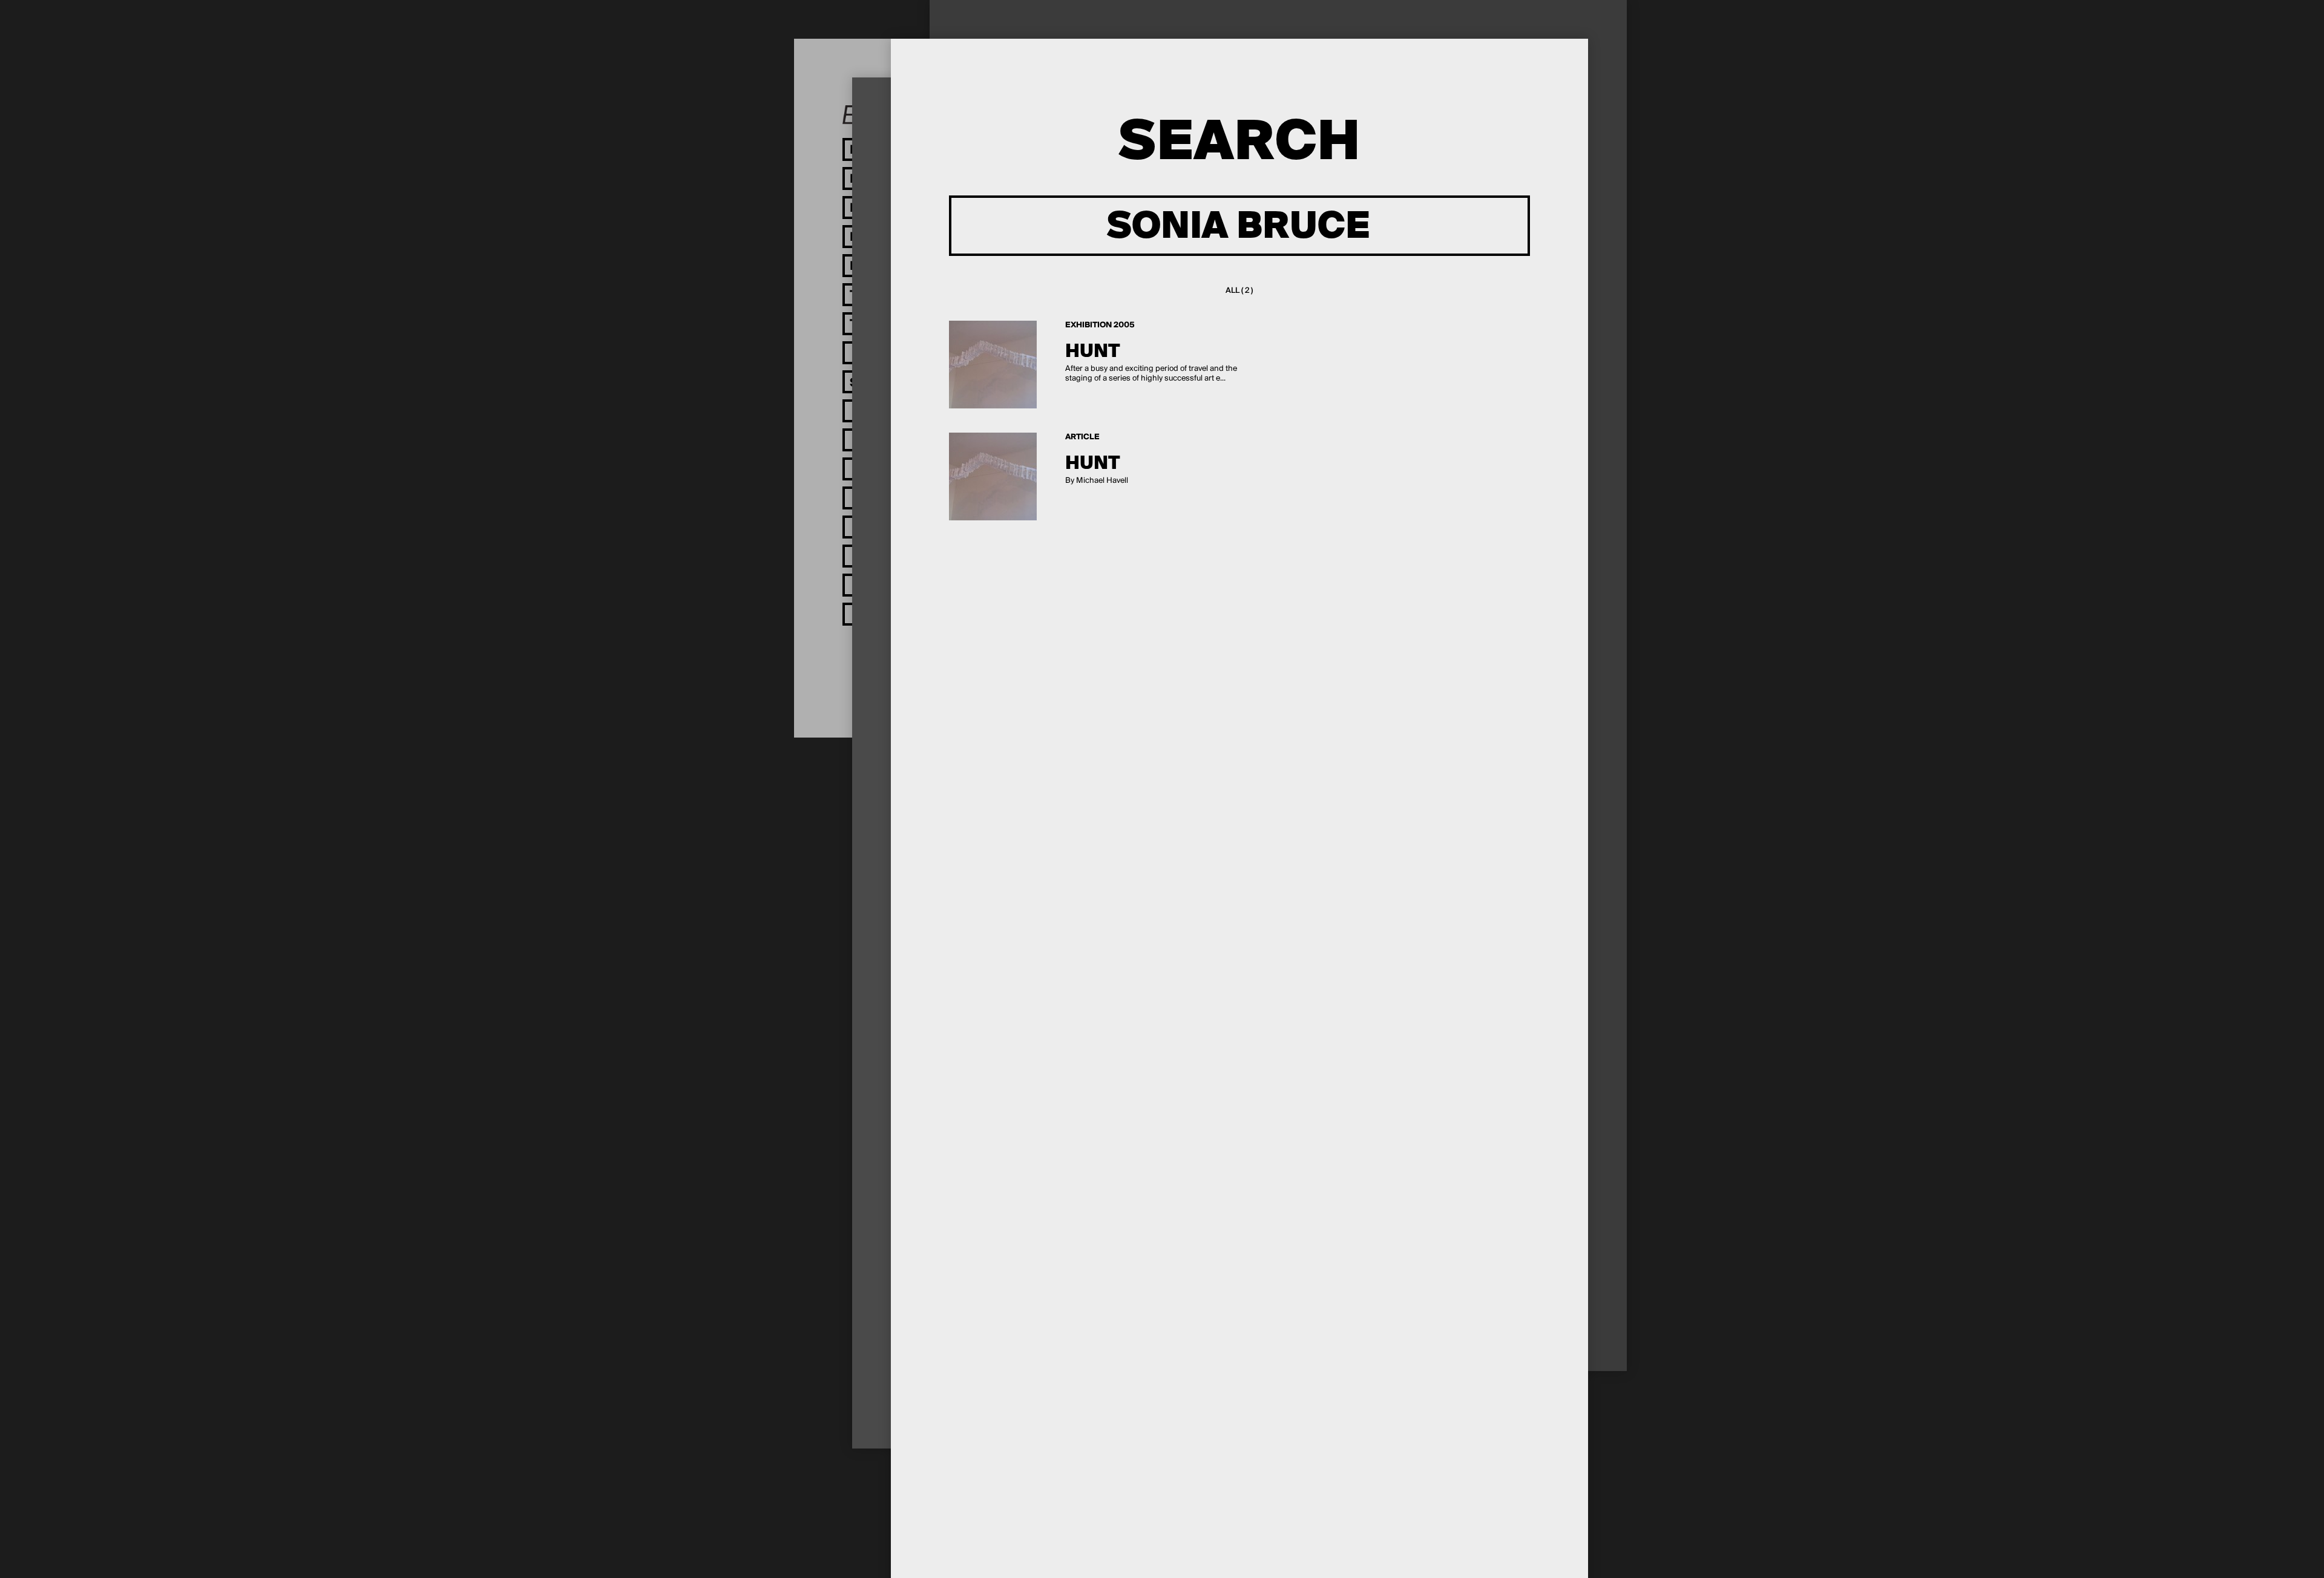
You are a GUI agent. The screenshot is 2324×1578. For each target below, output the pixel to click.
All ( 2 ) (1239, 291)
